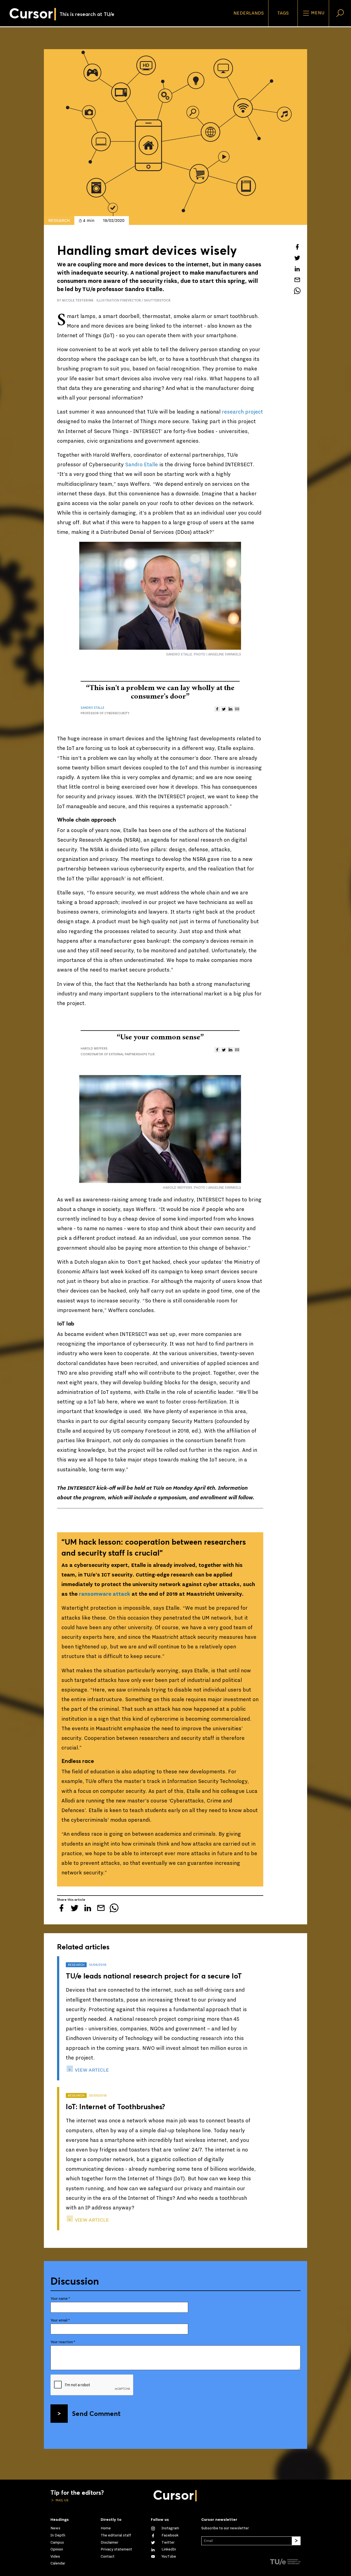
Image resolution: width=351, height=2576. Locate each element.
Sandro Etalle (141, 465)
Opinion (57, 2549)
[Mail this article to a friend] (297, 280)
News (55, 2528)
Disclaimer (110, 2542)
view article (91, 2070)
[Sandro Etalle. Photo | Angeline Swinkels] (160, 596)
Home (106, 2528)
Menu (317, 13)
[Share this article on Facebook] (297, 247)
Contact (108, 2557)
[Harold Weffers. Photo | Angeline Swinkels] (160, 1129)
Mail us (62, 2500)
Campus (57, 2542)
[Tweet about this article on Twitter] (297, 258)
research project (242, 412)
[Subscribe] (296, 2541)
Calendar (58, 2563)
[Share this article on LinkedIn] (297, 269)
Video (55, 2557)
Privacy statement (116, 2549)
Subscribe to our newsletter (225, 2528)
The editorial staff (116, 2535)
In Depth (58, 2535)
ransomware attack (105, 1594)
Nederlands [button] (249, 13)
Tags (283, 13)
